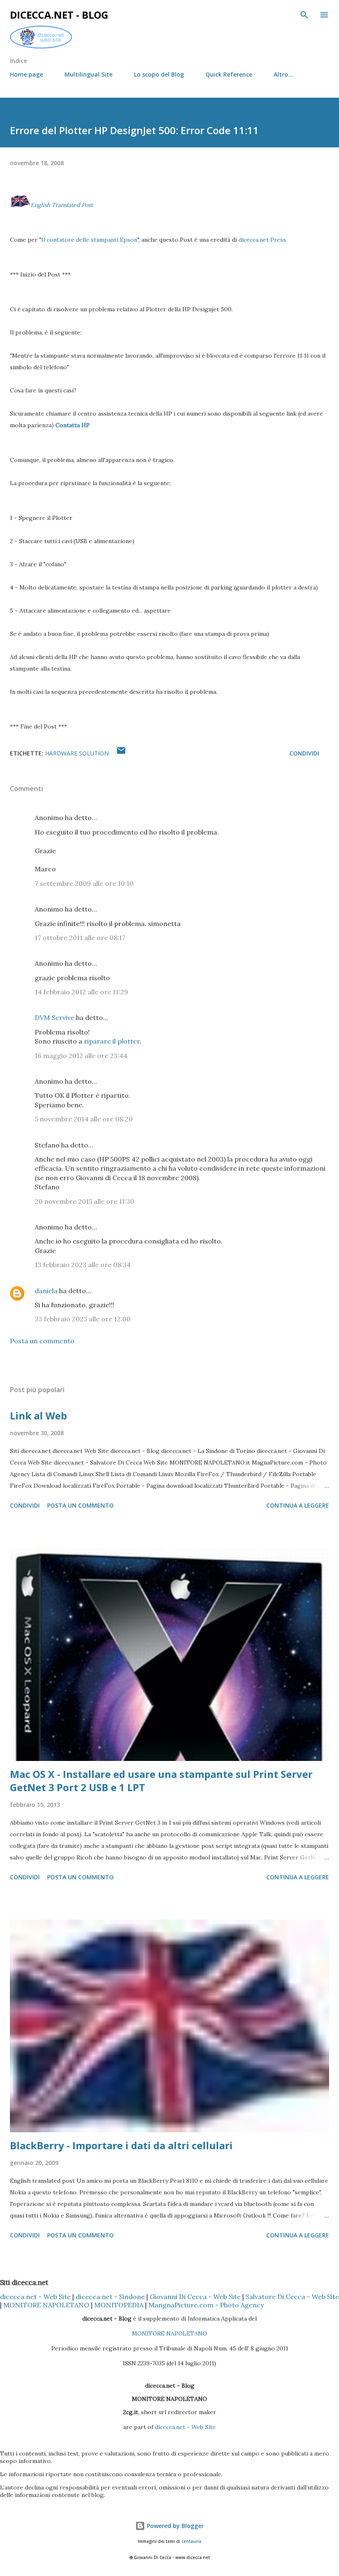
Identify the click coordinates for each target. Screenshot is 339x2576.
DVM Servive (55, 1017)
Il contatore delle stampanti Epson (89, 240)
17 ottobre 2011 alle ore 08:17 (80, 938)
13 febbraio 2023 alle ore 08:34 (83, 1265)
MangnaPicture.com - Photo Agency (206, 2305)
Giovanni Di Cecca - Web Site (195, 2297)
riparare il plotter (112, 1041)
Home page (26, 74)
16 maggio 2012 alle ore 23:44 (81, 1056)
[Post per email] (121, 753)
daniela (46, 1291)
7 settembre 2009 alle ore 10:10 (84, 883)
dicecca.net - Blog (59, 15)
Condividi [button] (304, 753)
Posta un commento (42, 1341)
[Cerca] (304, 15)
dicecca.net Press (262, 240)
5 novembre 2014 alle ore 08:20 (84, 1119)
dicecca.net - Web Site (35, 2297)
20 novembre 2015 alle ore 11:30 (85, 1201)
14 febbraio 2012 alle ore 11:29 (81, 992)
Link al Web (38, 1415)
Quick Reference (229, 74)
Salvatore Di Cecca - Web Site (292, 2297)
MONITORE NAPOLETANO (46, 2305)
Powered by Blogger (174, 2526)
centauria (191, 2541)
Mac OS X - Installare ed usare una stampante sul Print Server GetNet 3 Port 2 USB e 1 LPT (161, 1781)
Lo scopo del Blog (159, 74)
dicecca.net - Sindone (110, 2297)
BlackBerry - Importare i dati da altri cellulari (121, 2145)
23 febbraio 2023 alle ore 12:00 (83, 1319)
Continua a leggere (298, 1505)
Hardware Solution (77, 753)
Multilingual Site (88, 74)
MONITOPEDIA (119, 2305)
